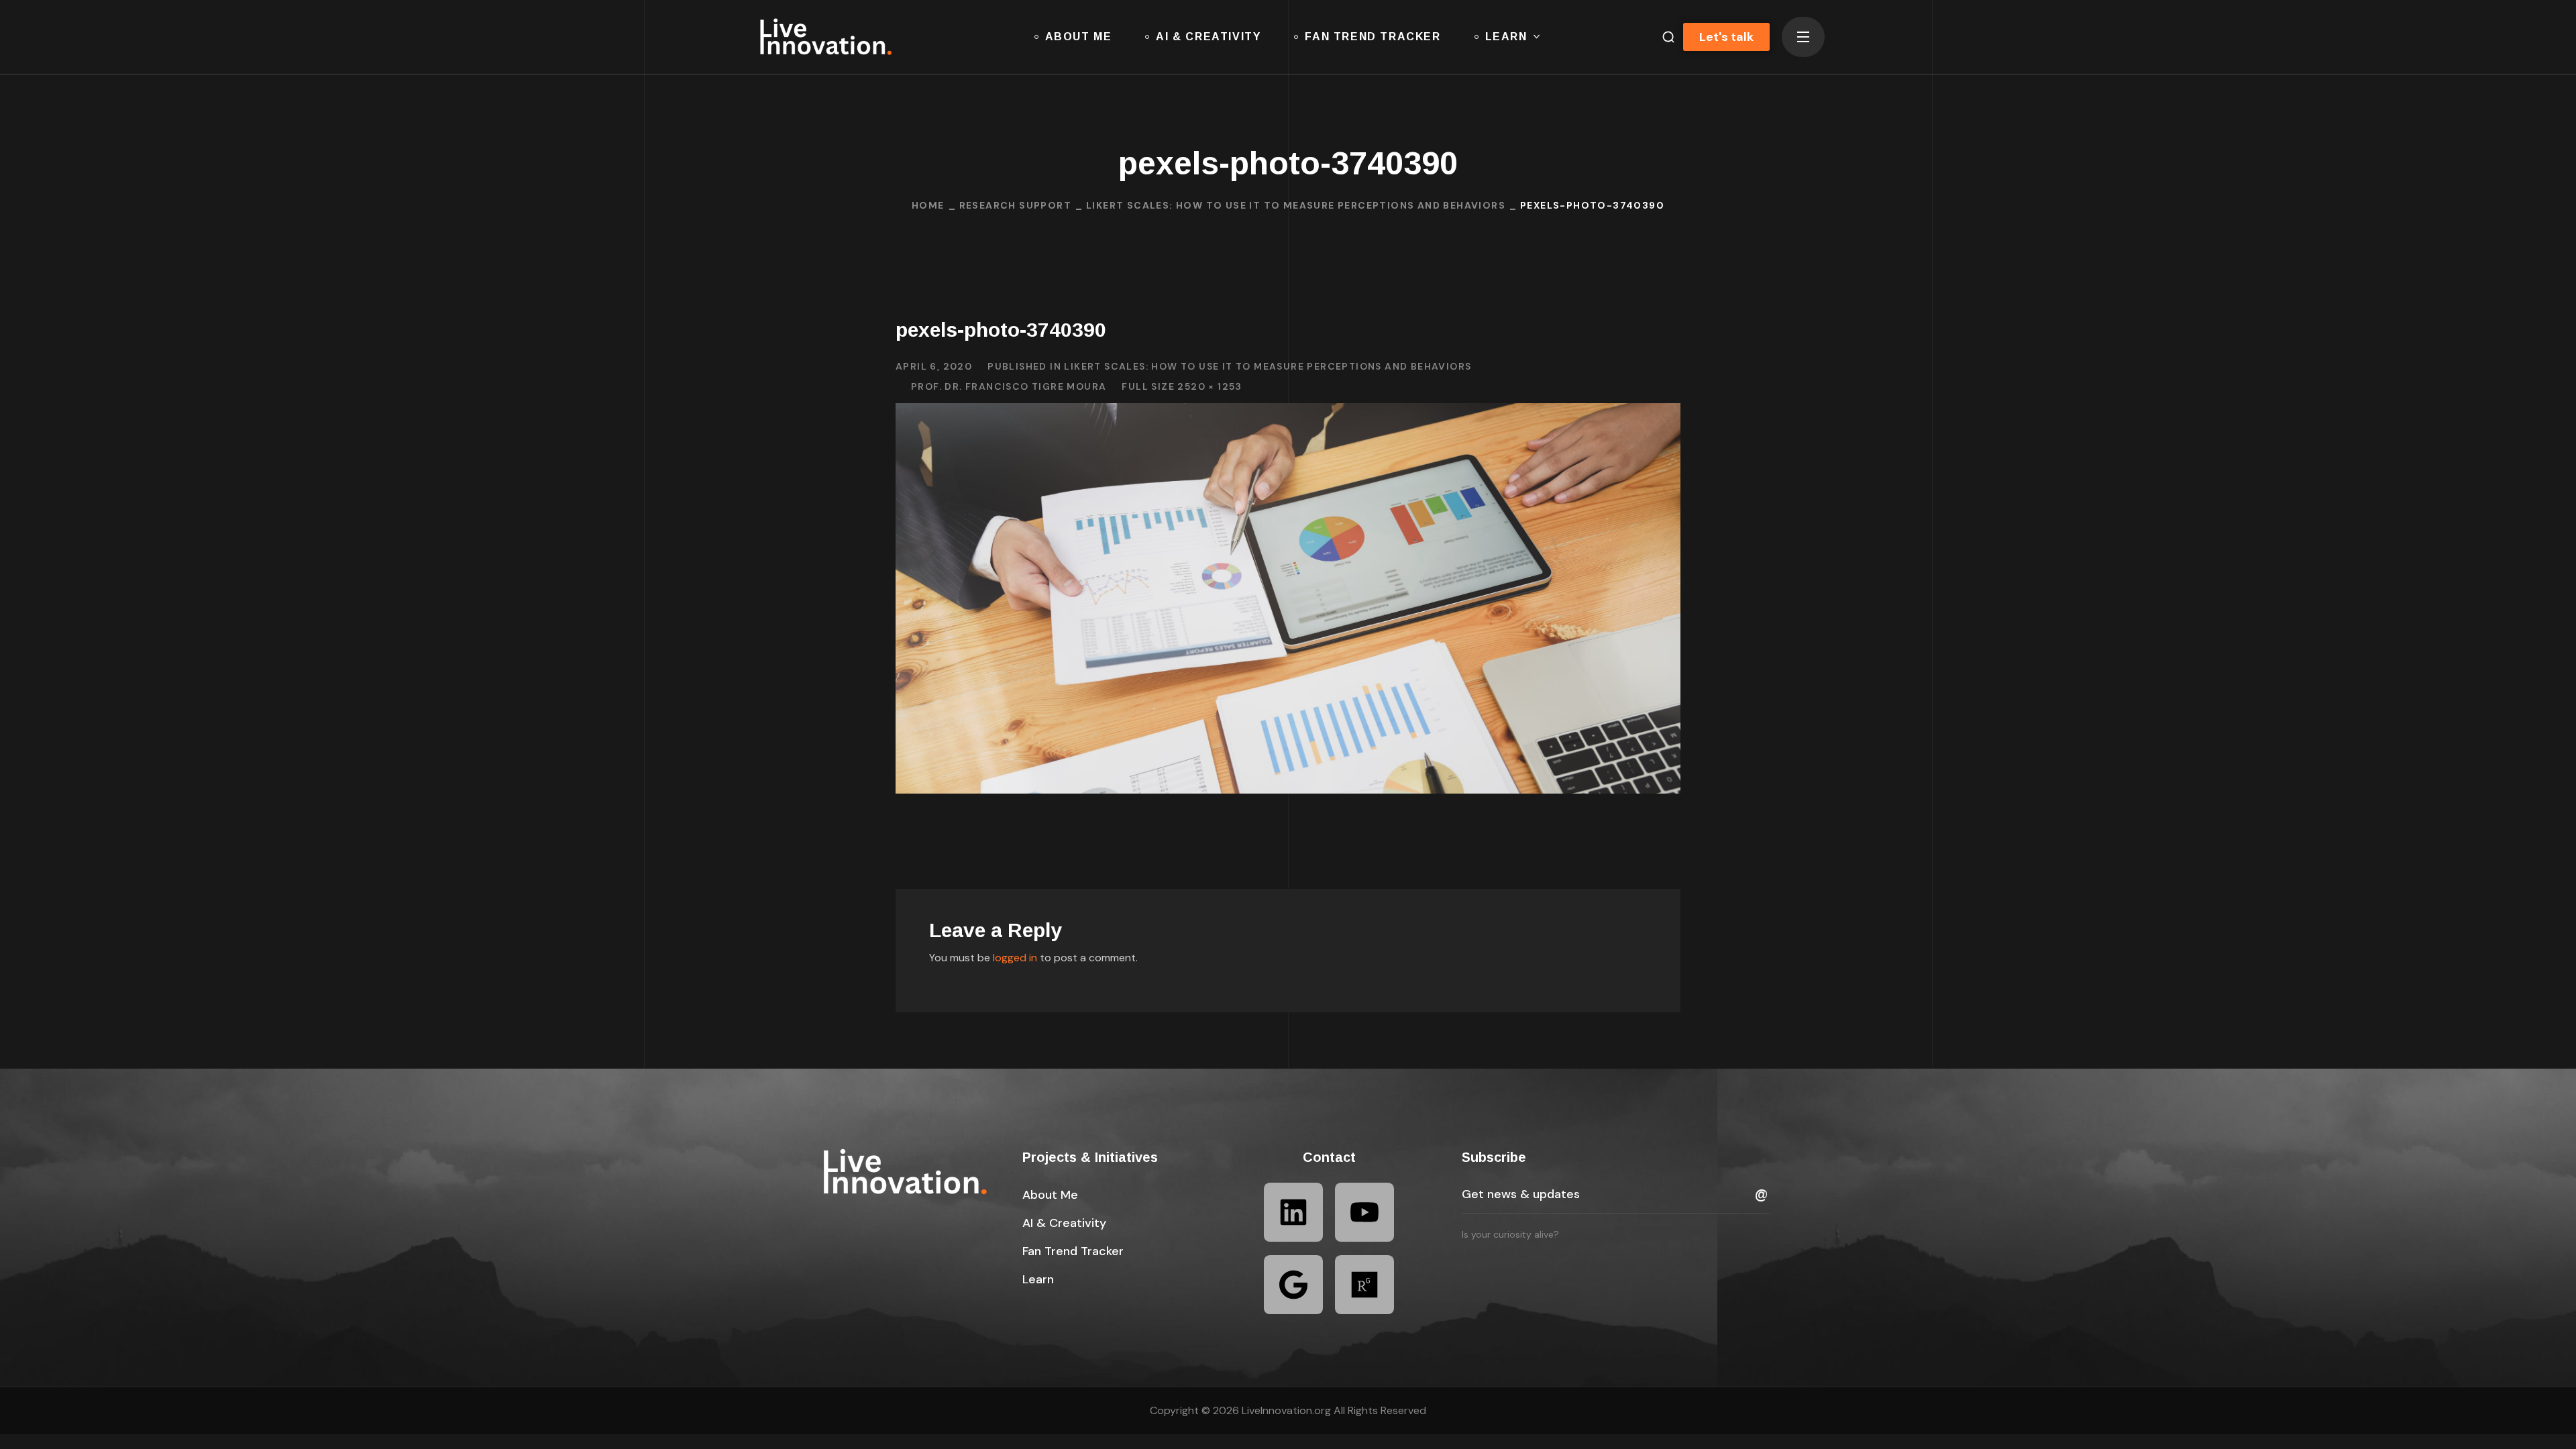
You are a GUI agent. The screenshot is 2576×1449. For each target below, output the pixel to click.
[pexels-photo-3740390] (1288, 413)
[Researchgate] (1364, 1285)
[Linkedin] (1293, 1212)
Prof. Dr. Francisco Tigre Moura (1009, 386)
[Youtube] (1364, 1212)
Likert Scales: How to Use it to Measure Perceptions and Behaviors (1296, 205)
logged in (1015, 958)
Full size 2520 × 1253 (1182, 386)
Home (928, 205)
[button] (1663, 37)
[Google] (1293, 1285)
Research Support (1015, 205)
